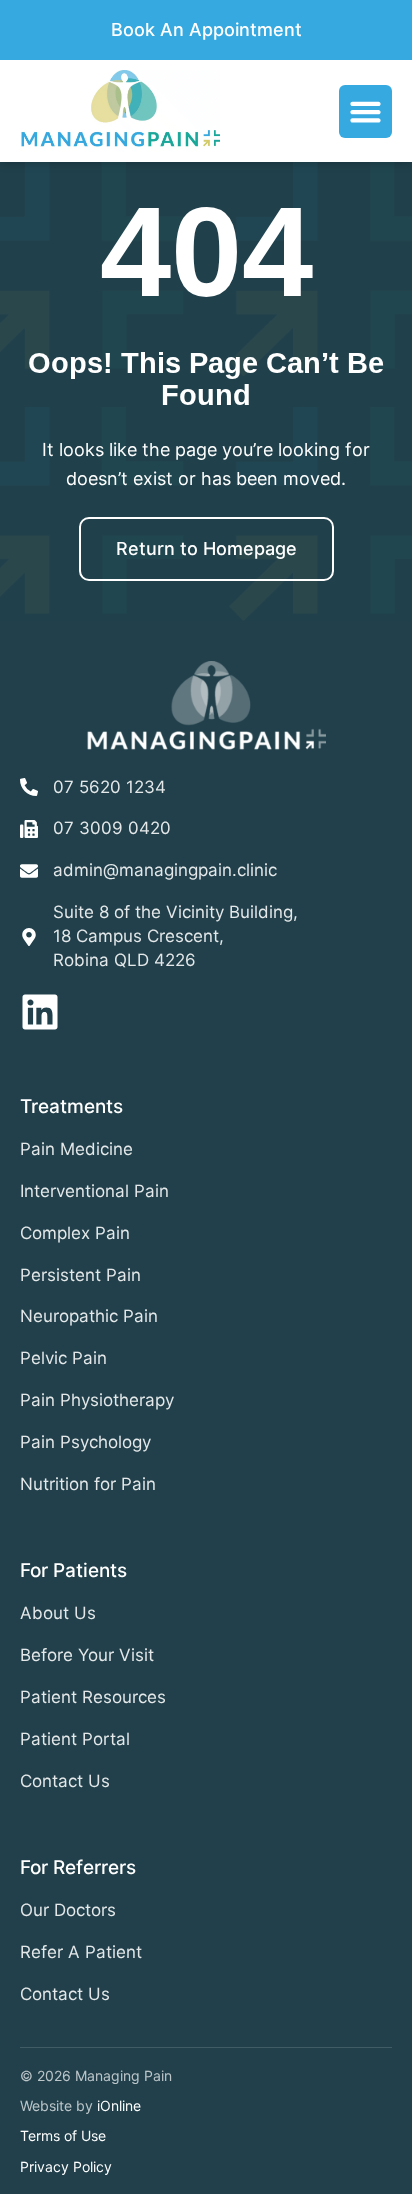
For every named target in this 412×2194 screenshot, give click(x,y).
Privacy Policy (66, 2166)
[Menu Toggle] (365, 111)
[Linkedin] (40, 1012)
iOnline (119, 2105)
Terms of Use (63, 2135)
